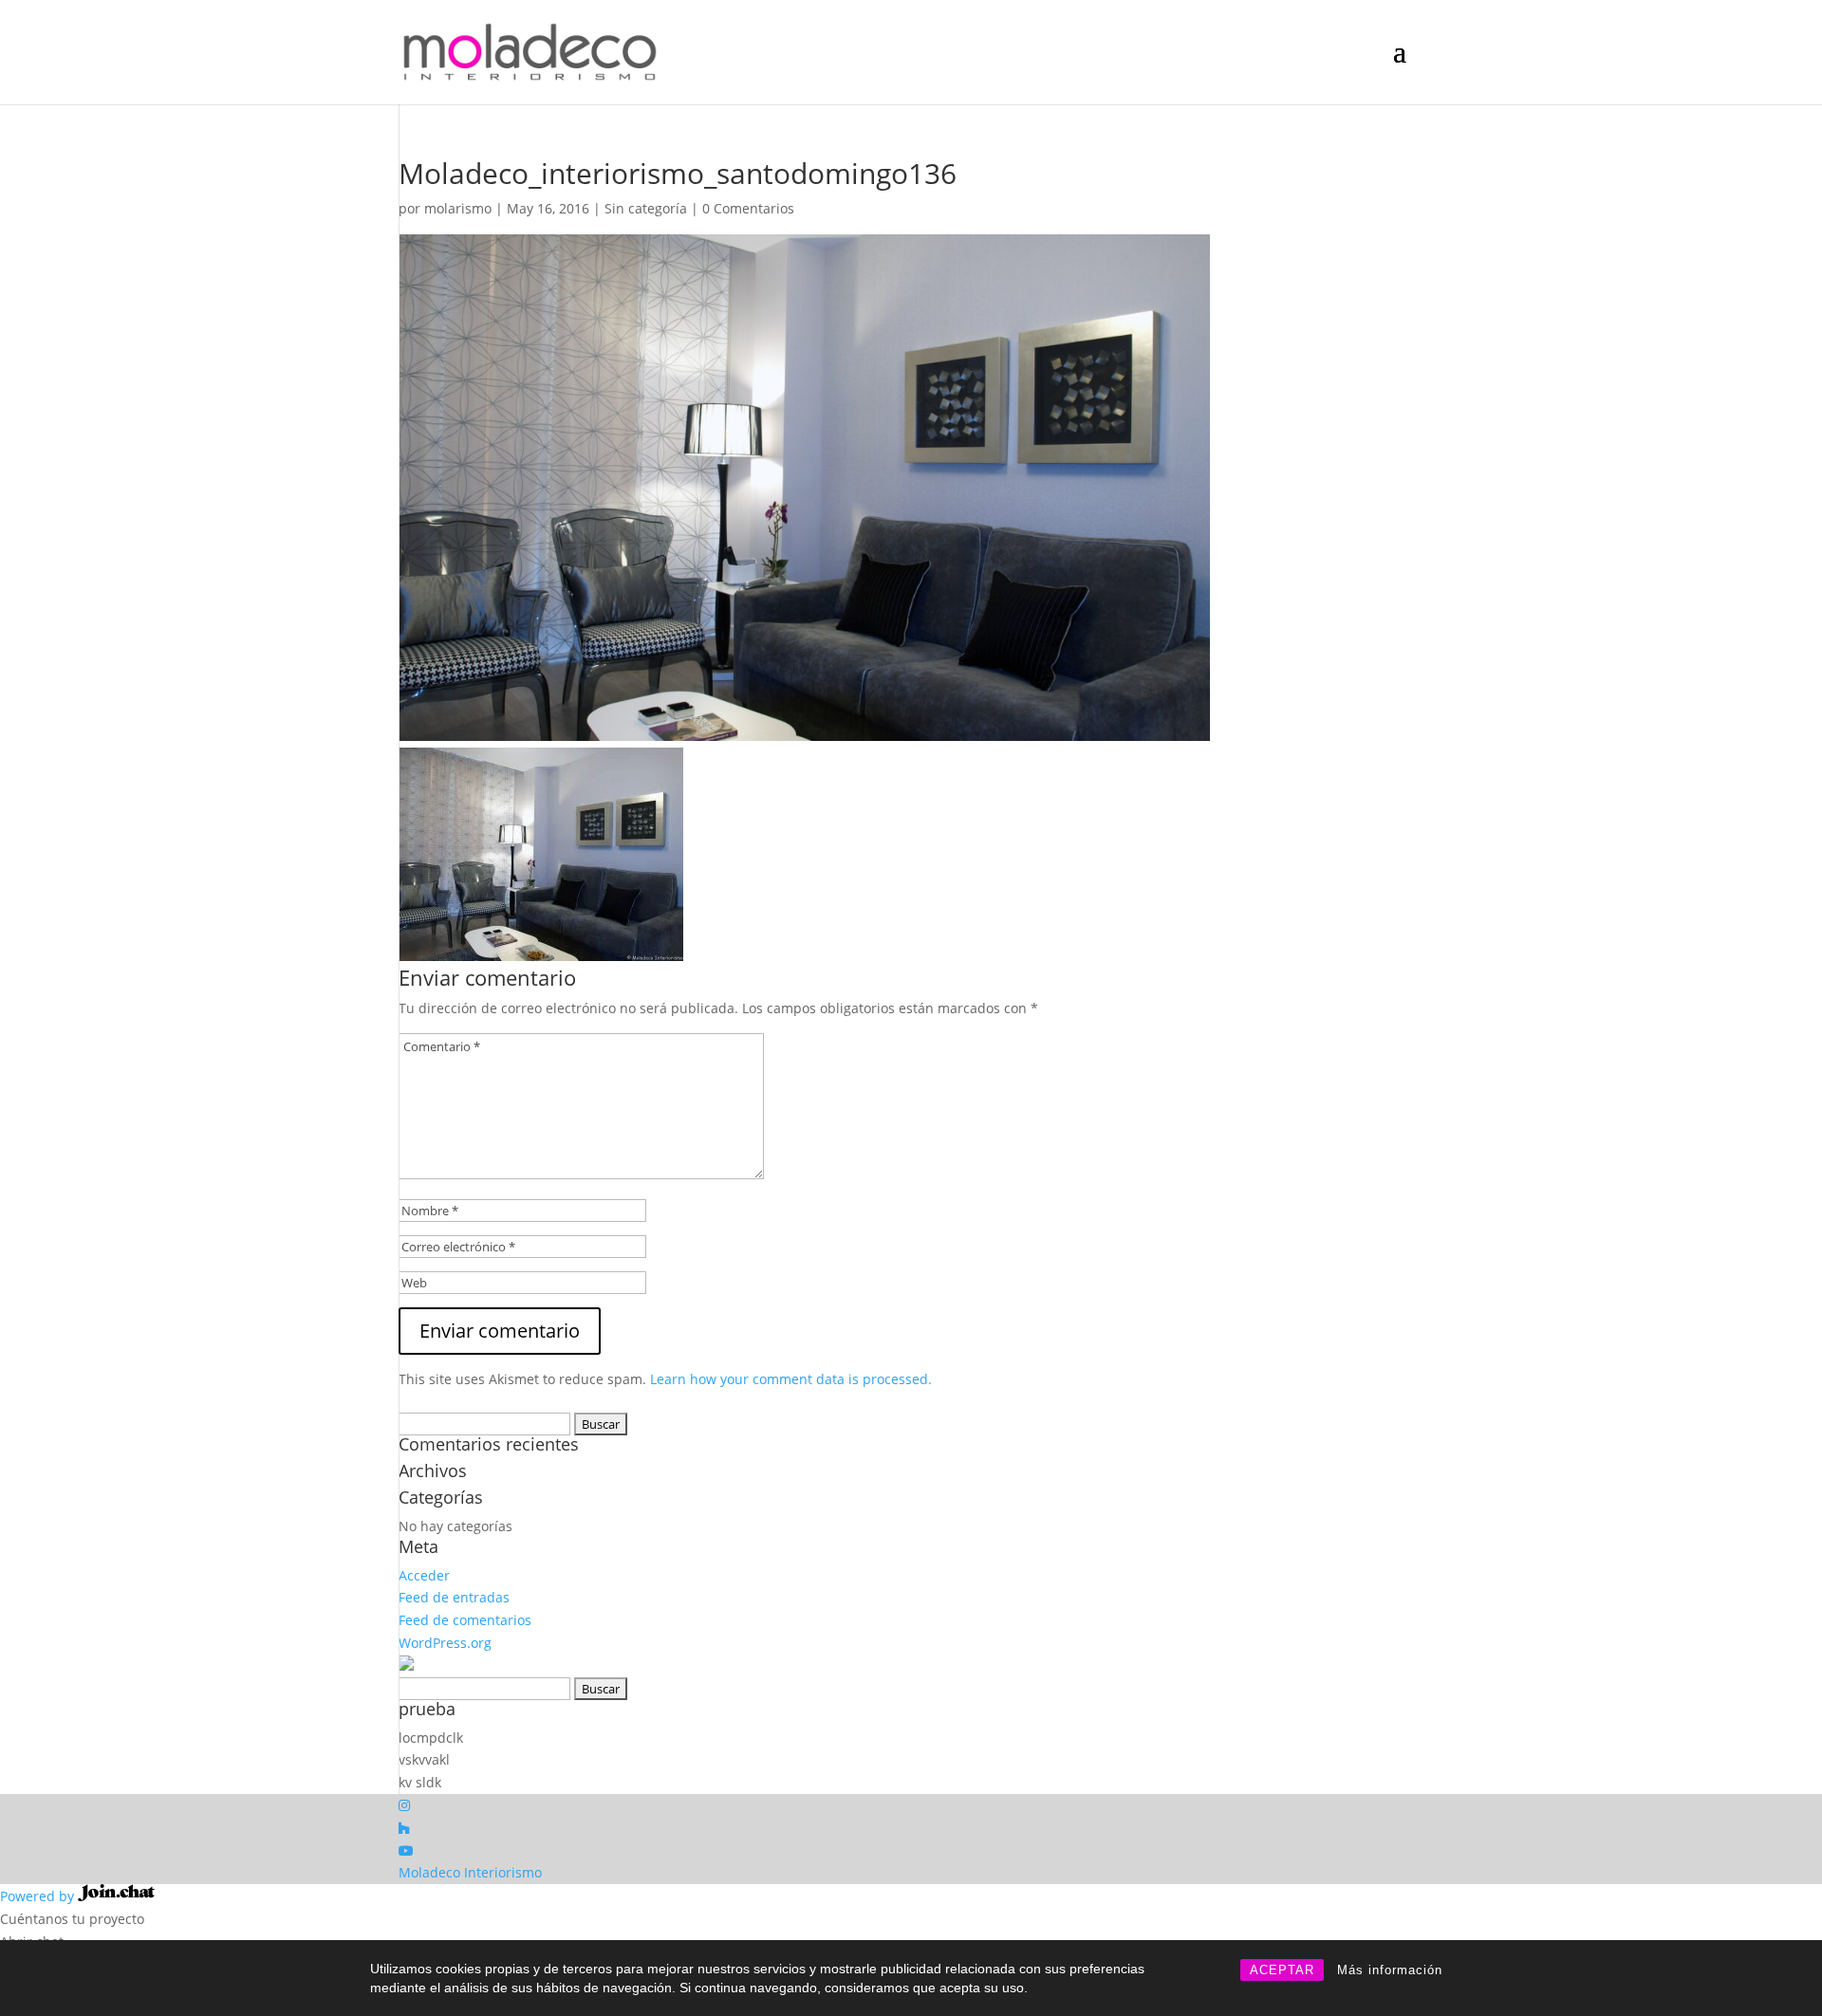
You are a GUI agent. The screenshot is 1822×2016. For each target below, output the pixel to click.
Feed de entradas (454, 1597)
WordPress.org (445, 1643)
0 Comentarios (748, 208)
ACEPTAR (1282, 1970)
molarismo (458, 208)
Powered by (39, 1896)
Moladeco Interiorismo (470, 1872)
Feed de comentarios (465, 1620)
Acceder (424, 1575)
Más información (1390, 1970)
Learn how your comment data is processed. (791, 1379)
